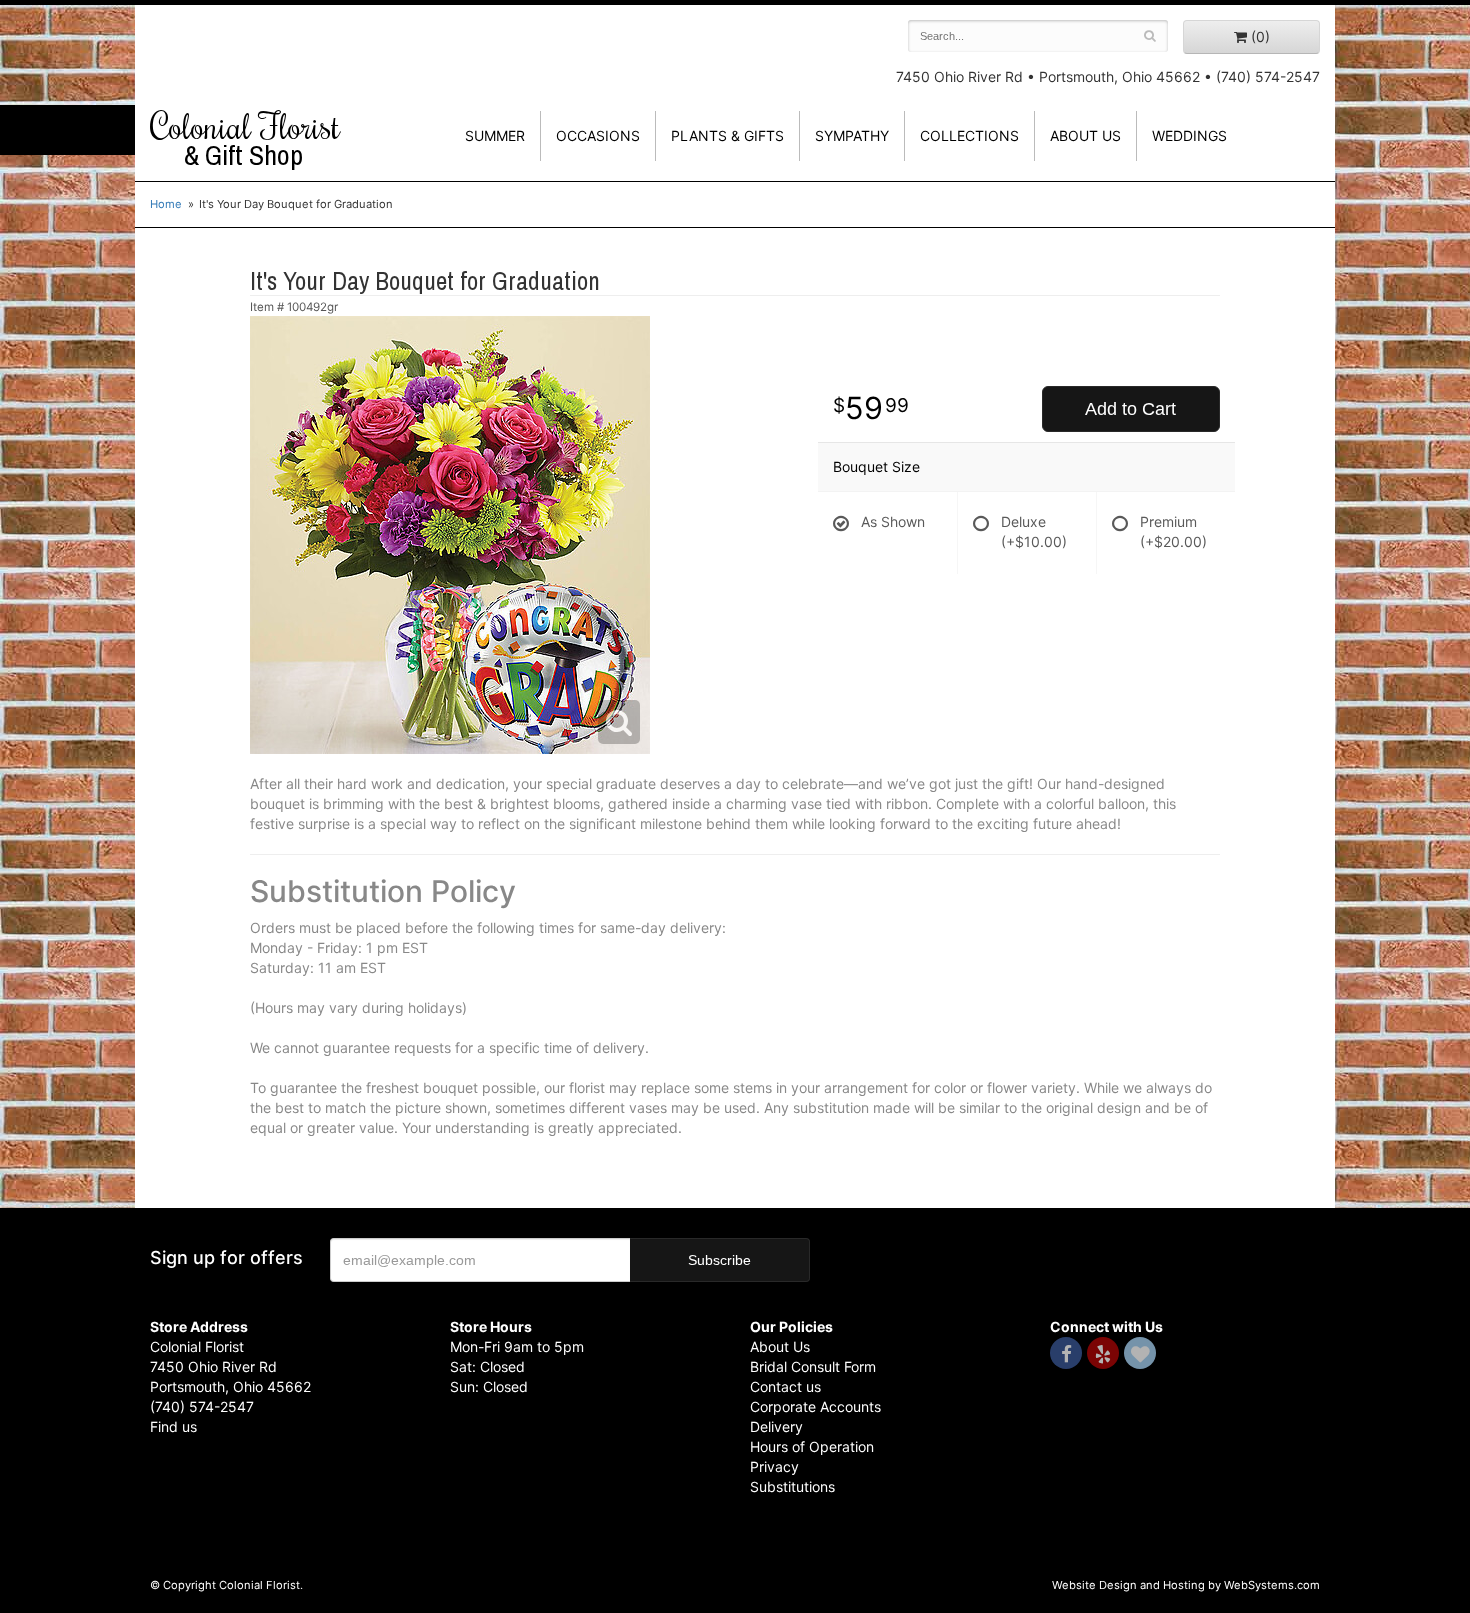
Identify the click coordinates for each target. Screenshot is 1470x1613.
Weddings (1189, 135)
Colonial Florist (245, 139)
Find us (173, 1426)
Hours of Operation (812, 1446)
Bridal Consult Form (813, 1366)
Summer (495, 135)
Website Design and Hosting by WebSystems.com (1186, 1585)
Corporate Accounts (815, 1406)
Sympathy (852, 135)
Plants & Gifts (727, 135)
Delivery (776, 1426)
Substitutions (792, 1486)
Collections (969, 135)
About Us (780, 1346)
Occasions (598, 135)
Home (166, 204)
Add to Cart (1130, 409)
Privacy (774, 1466)
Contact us (785, 1386)
